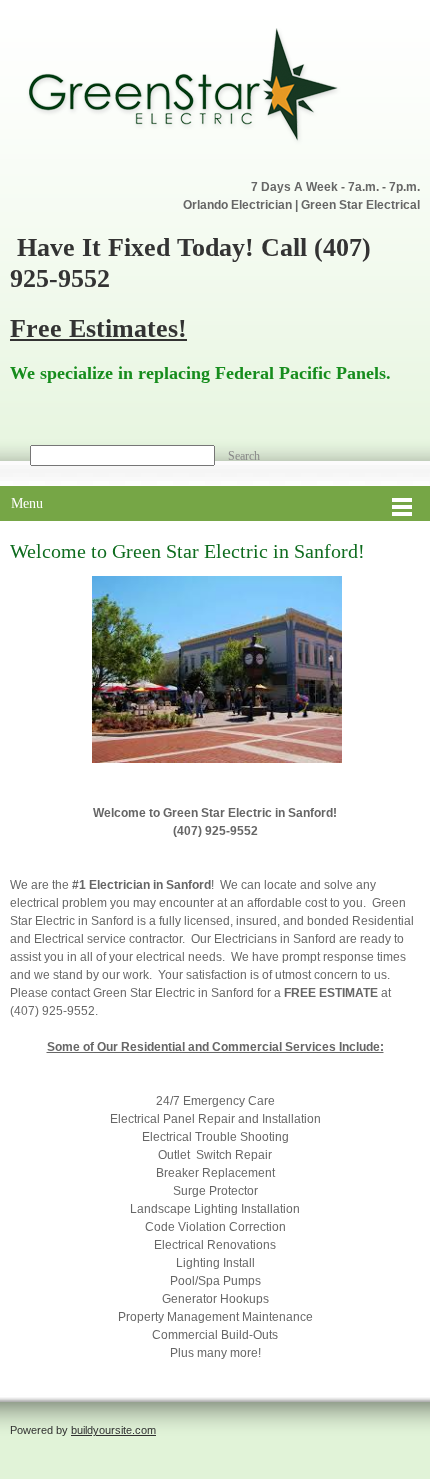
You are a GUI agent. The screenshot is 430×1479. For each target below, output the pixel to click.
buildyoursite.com (113, 1430)
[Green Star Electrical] (205, 89)
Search (244, 456)
